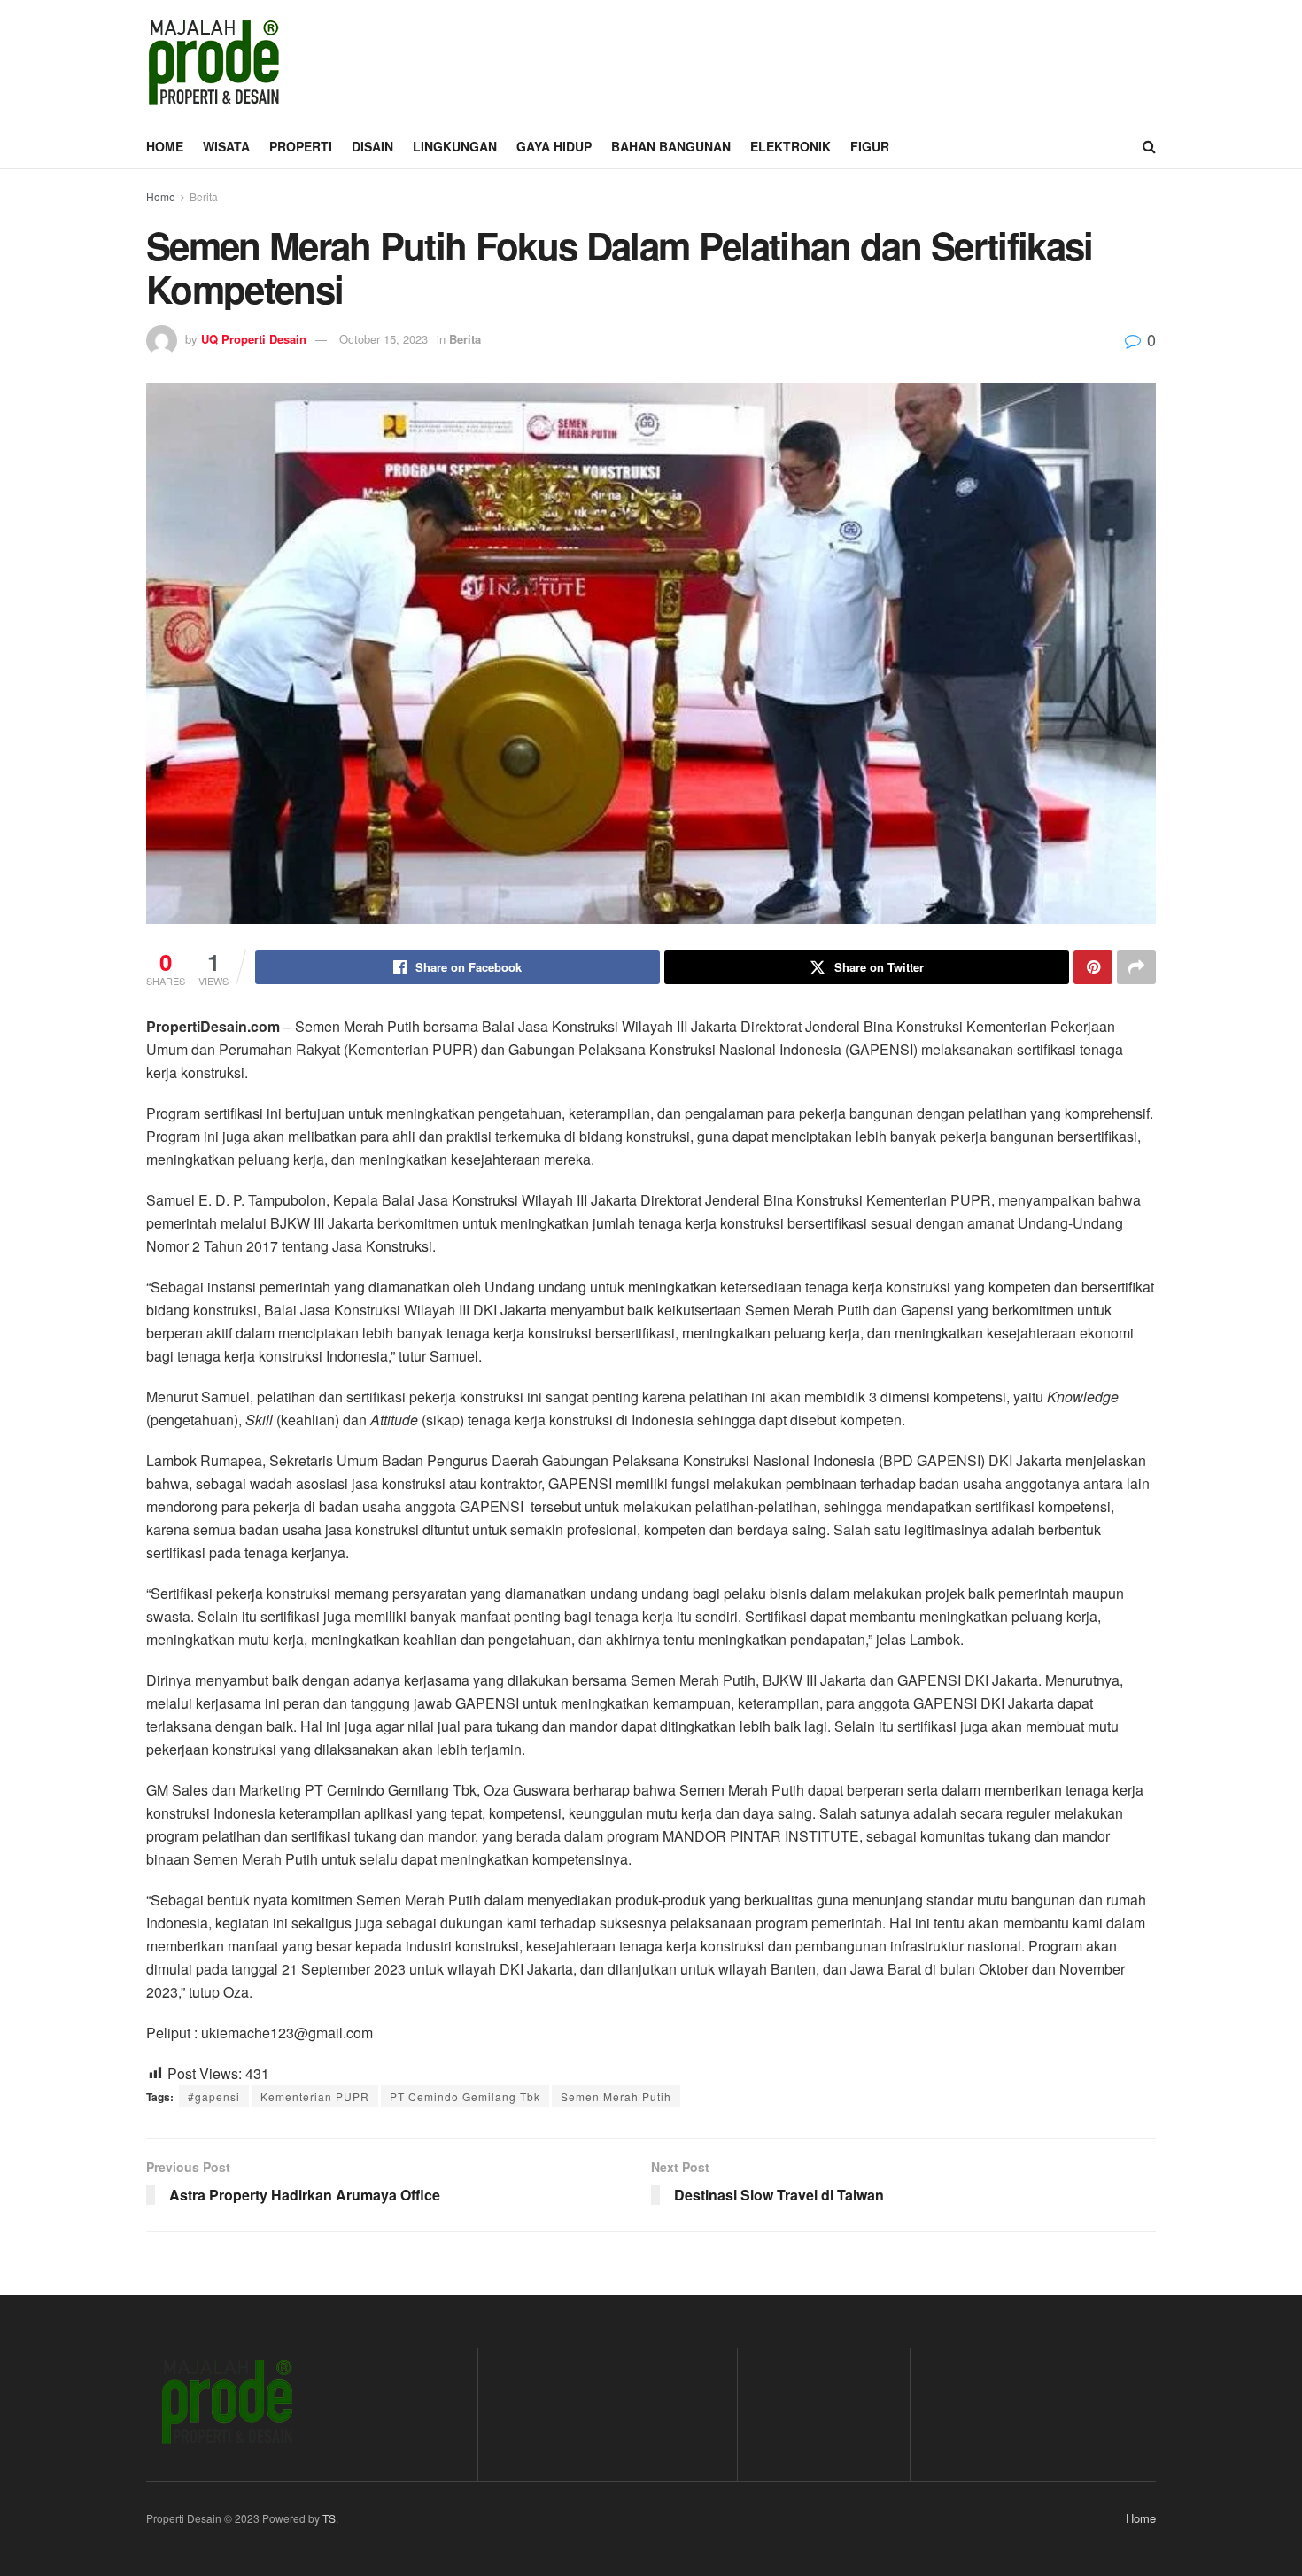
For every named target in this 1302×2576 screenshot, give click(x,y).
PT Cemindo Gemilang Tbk (465, 2096)
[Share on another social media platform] (1136, 967)
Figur (870, 146)
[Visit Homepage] (213, 62)
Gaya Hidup (554, 146)
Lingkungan (455, 146)
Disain (372, 146)
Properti (301, 146)
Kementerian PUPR (315, 2096)
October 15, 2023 (384, 339)
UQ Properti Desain (254, 339)
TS (329, 2518)
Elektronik (790, 146)
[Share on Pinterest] (1093, 967)
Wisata (226, 146)
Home (165, 146)
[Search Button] (1149, 146)
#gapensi (214, 2096)
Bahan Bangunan (671, 146)
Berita (204, 196)
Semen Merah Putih (616, 2096)
